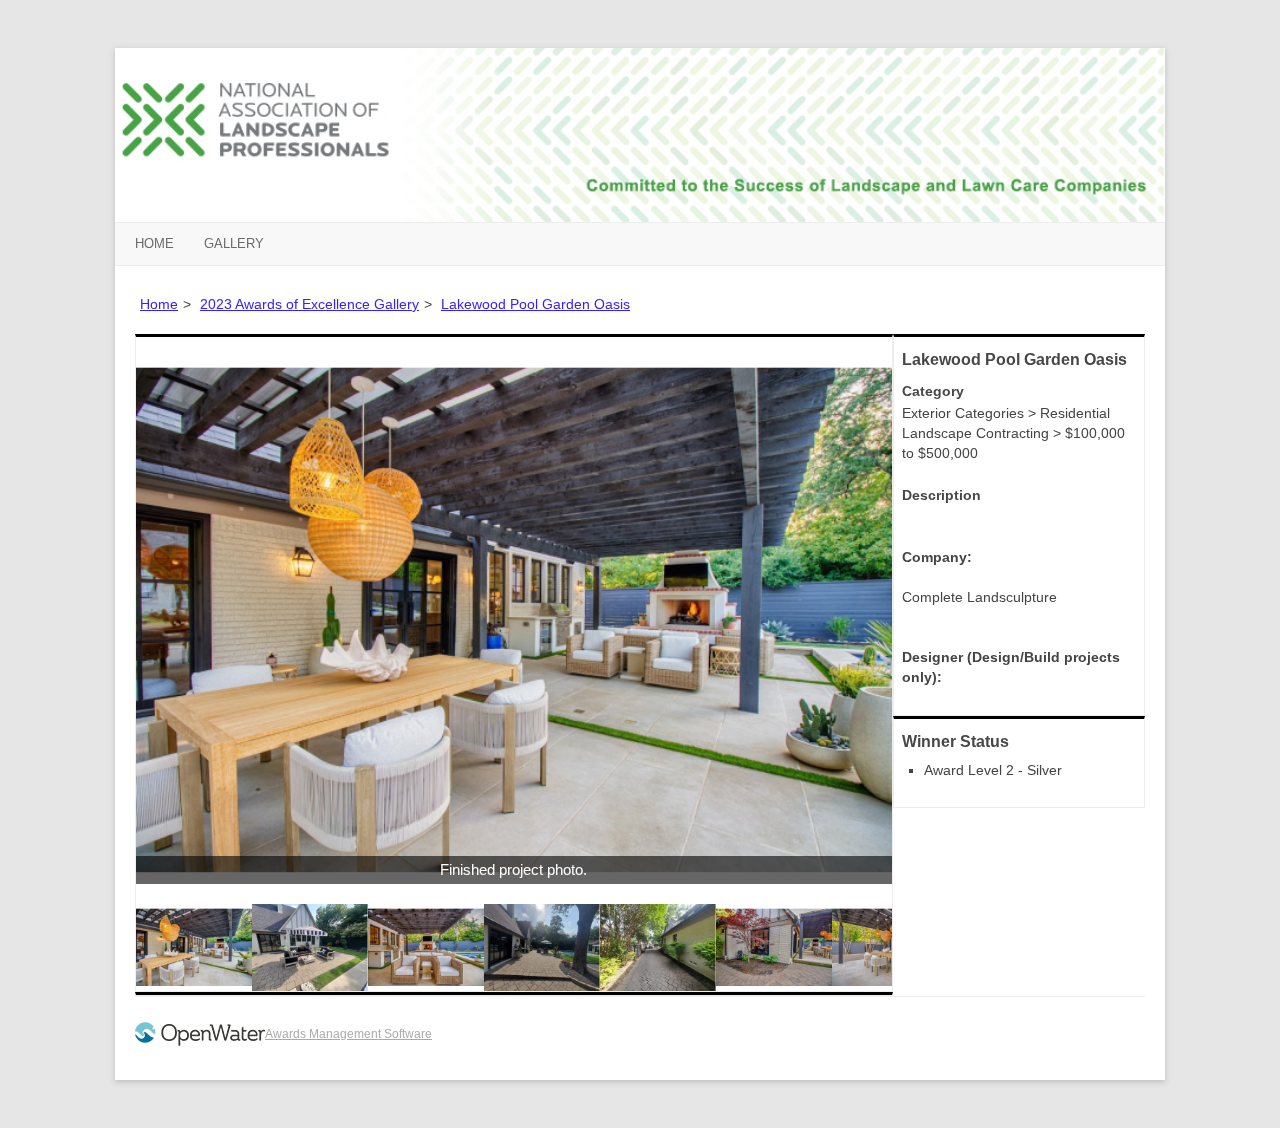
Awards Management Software (348, 1034)
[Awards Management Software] (200, 1042)
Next (922, 620)
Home (154, 243)
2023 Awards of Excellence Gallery (309, 304)
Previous (106, 620)
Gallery (234, 243)
